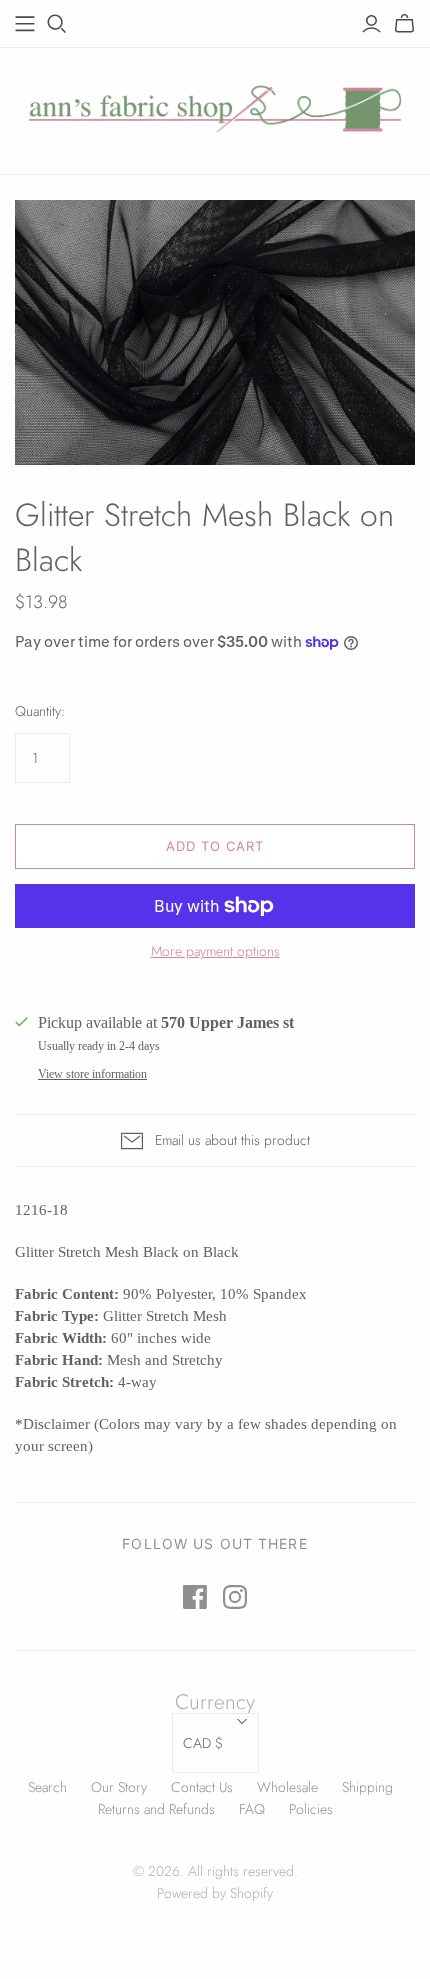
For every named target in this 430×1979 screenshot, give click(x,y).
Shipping (367, 1787)
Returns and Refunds (156, 1809)
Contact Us (202, 1787)
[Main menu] (25, 24)
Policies (311, 1809)
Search (47, 1787)
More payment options (215, 951)
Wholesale (287, 1787)
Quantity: (40, 711)
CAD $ (203, 1743)
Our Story (119, 1787)
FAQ (252, 1809)
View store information (92, 1074)
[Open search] (57, 24)
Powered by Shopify (215, 1893)
